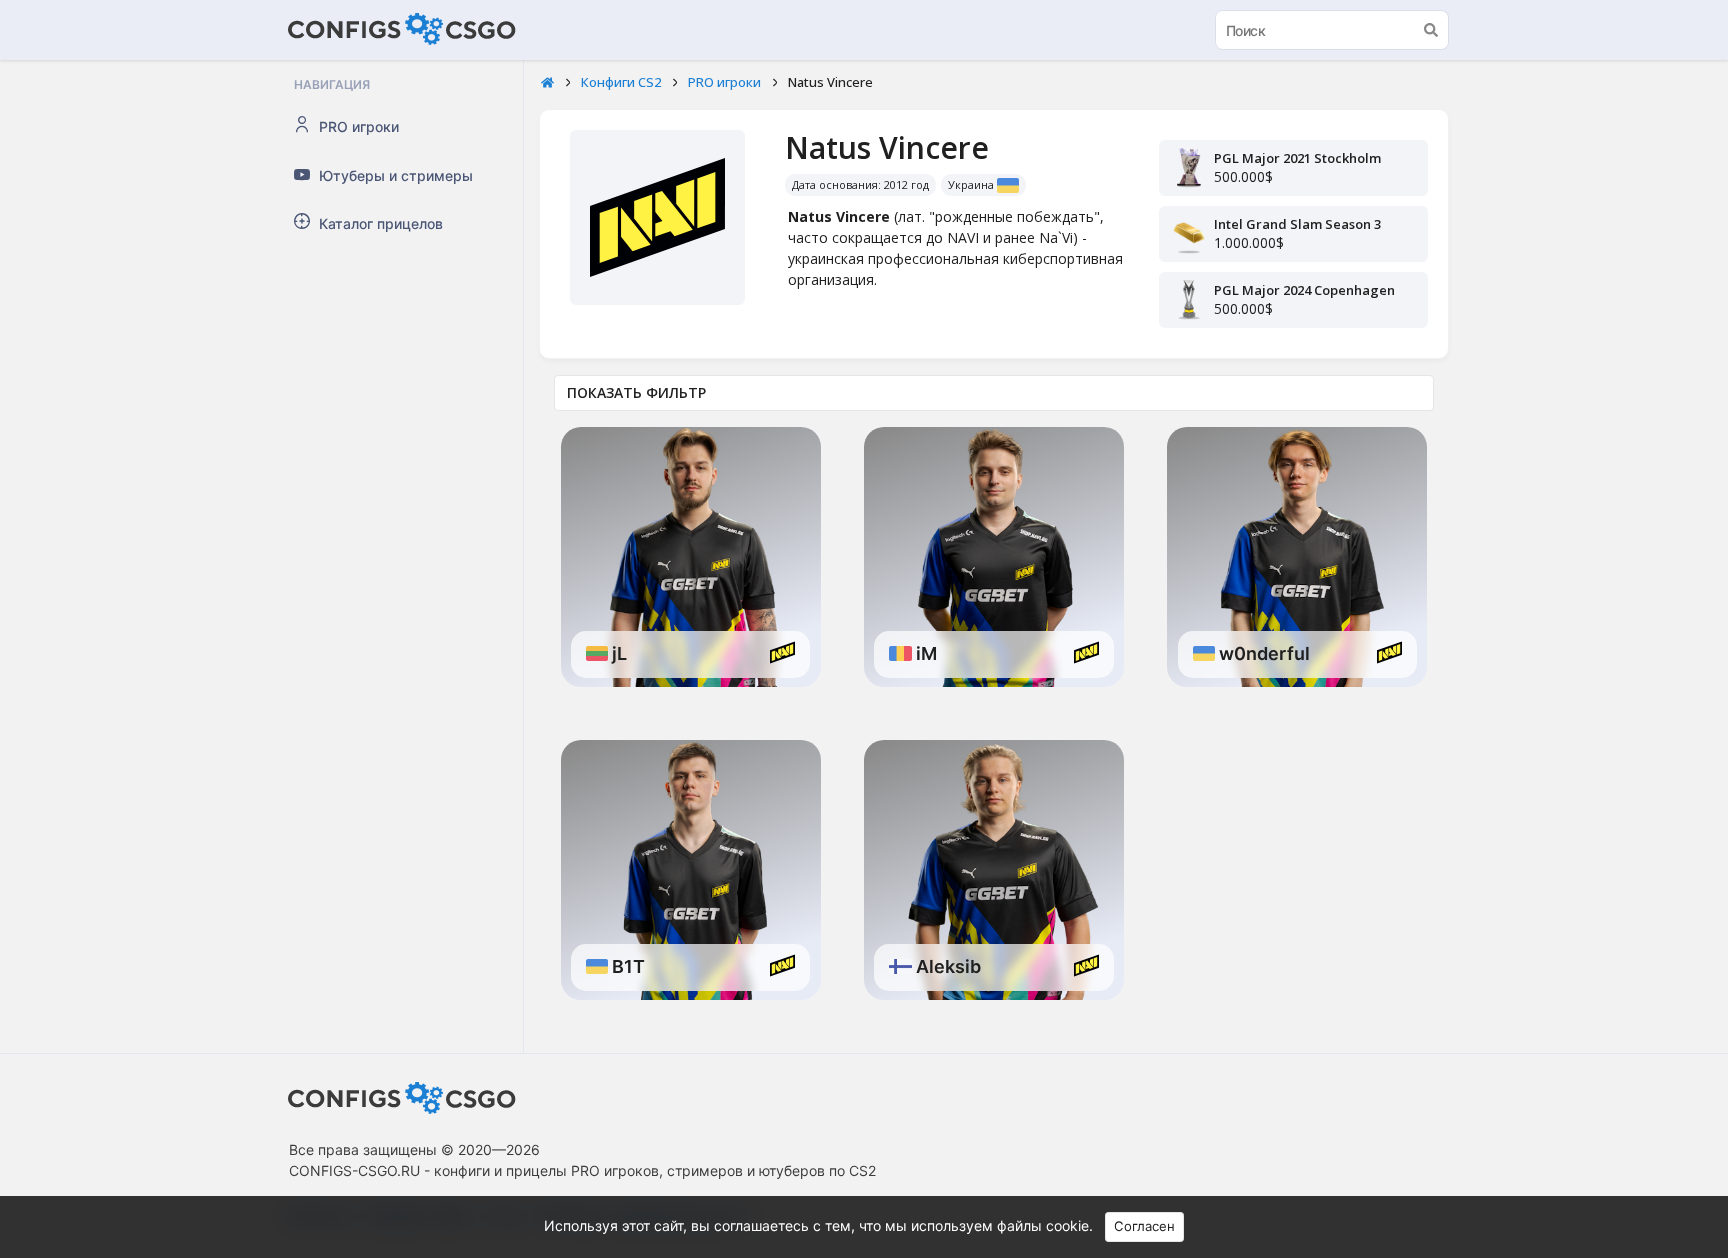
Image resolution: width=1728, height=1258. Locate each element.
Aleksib (946, 966)
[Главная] (547, 83)
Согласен (1144, 1226)
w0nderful (1262, 653)
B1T (626, 966)
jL (617, 653)
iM (924, 653)
